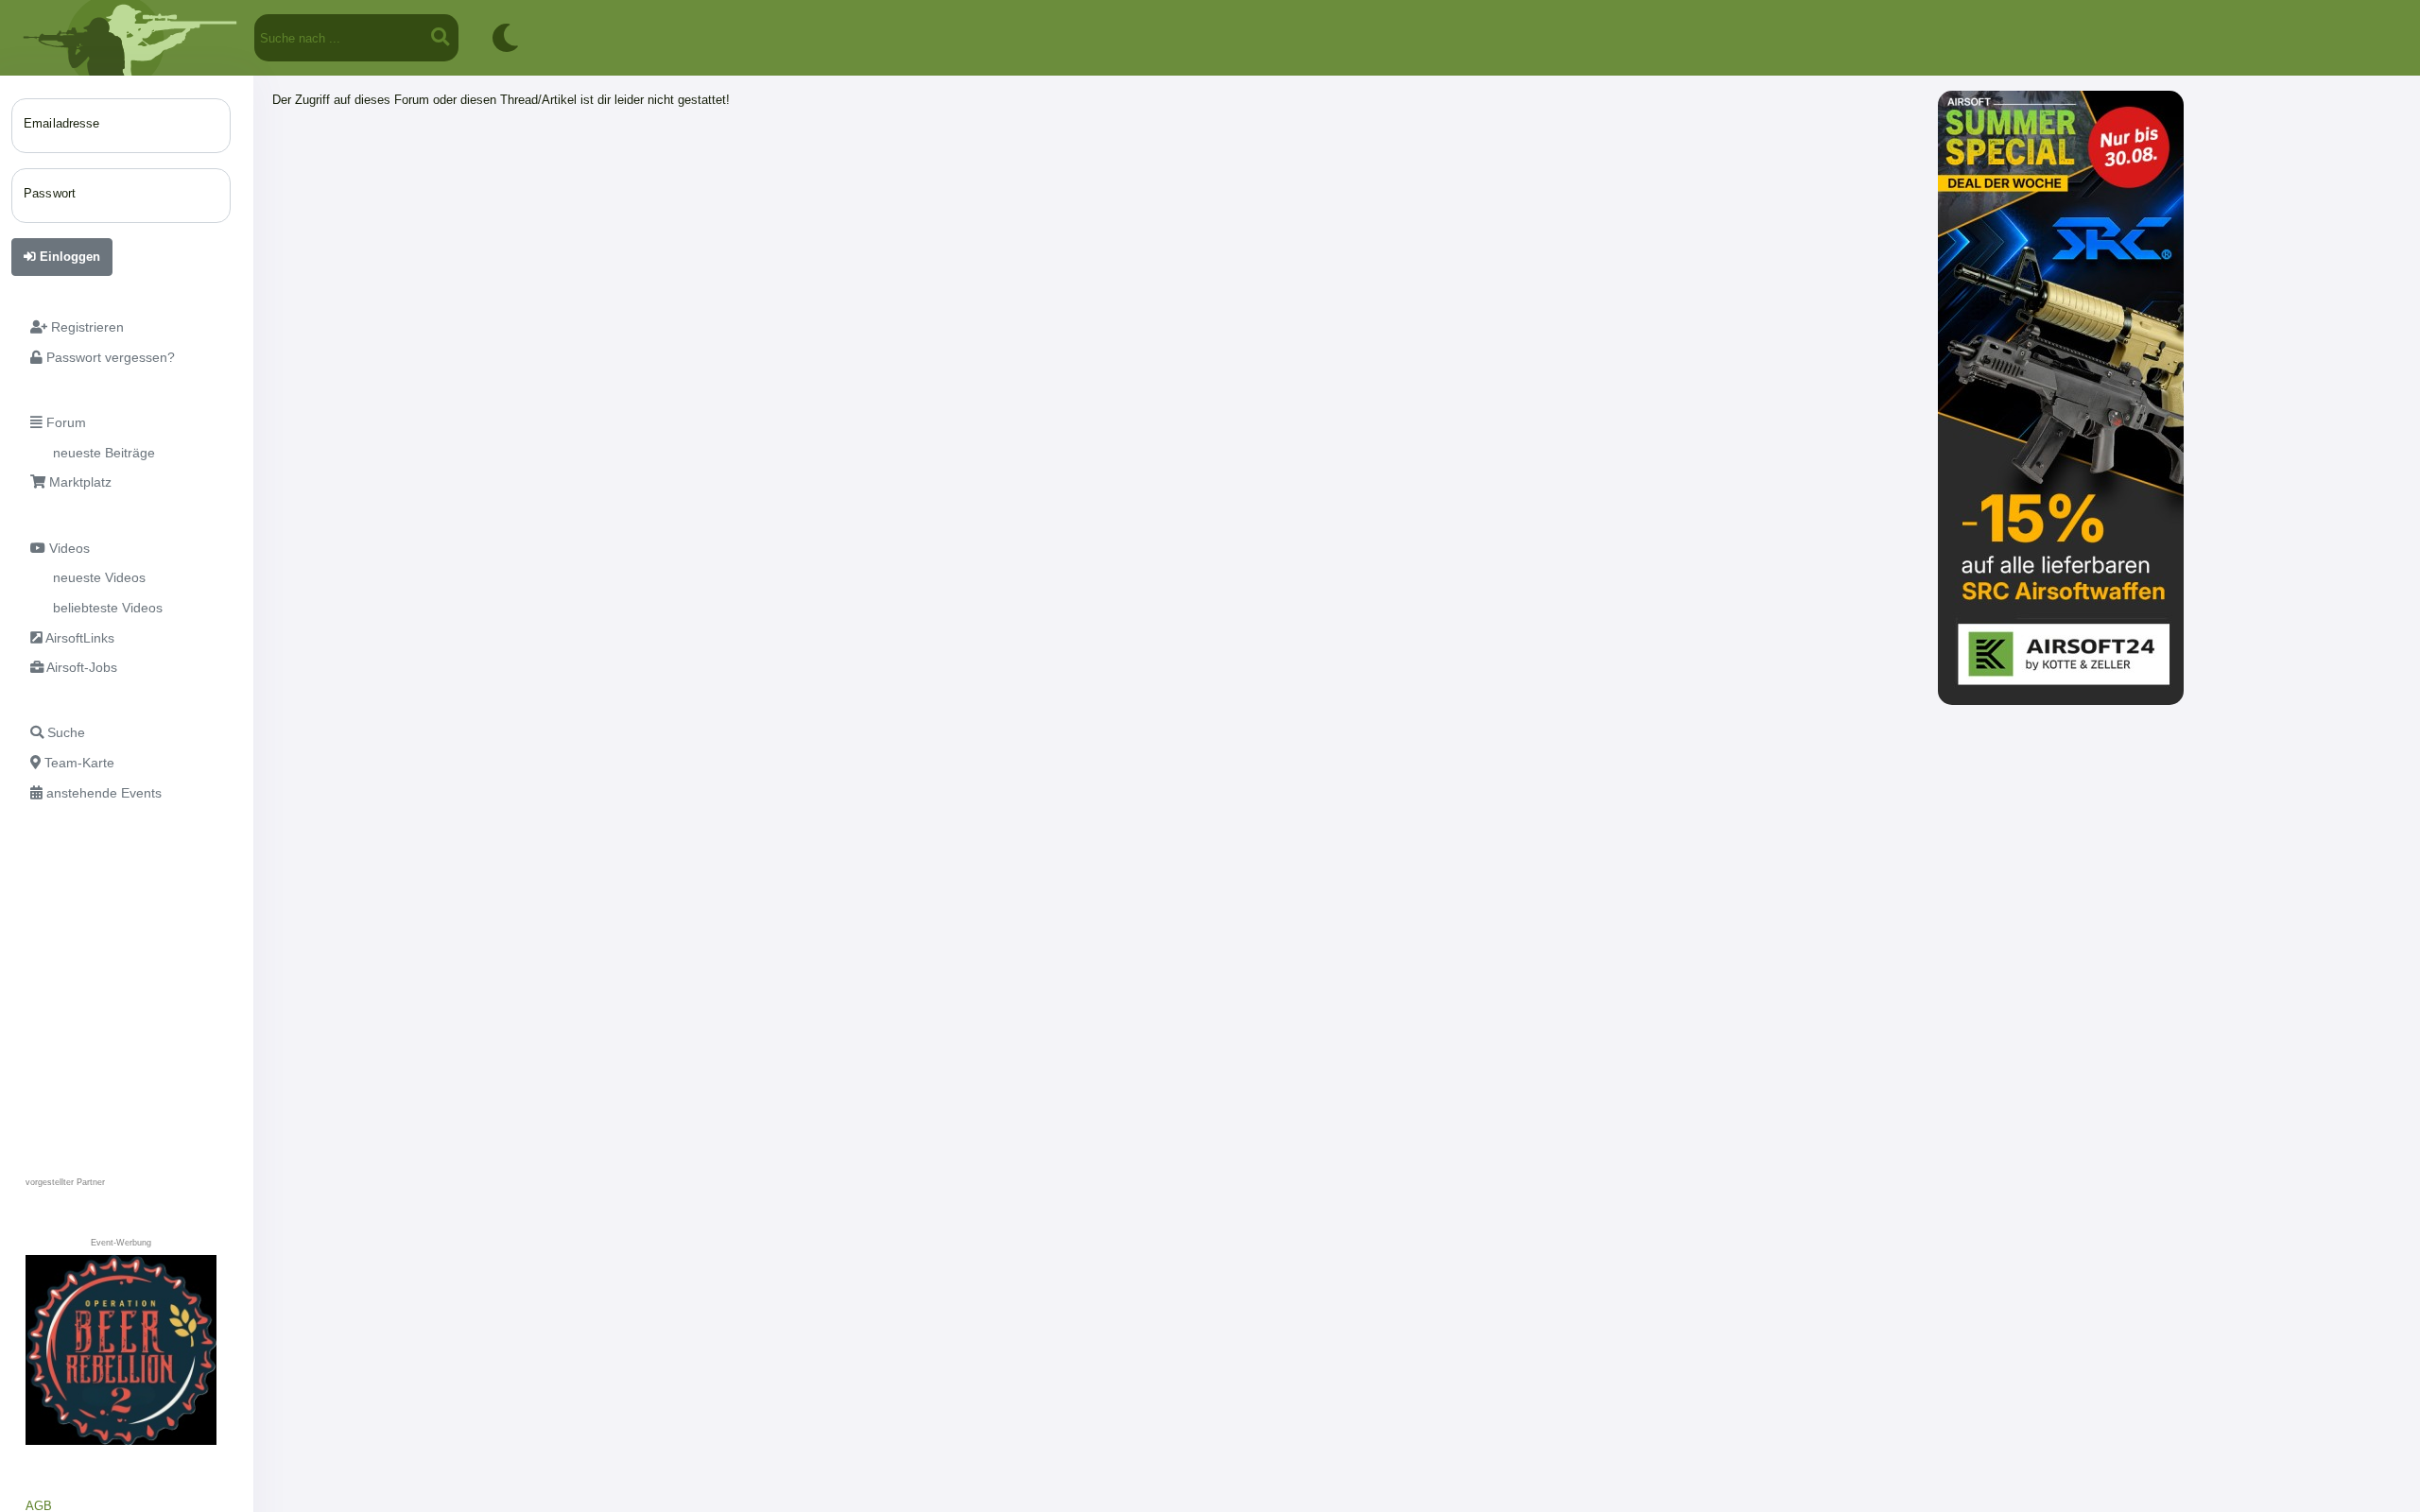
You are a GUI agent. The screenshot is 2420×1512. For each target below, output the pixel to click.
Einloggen (68, 257)
